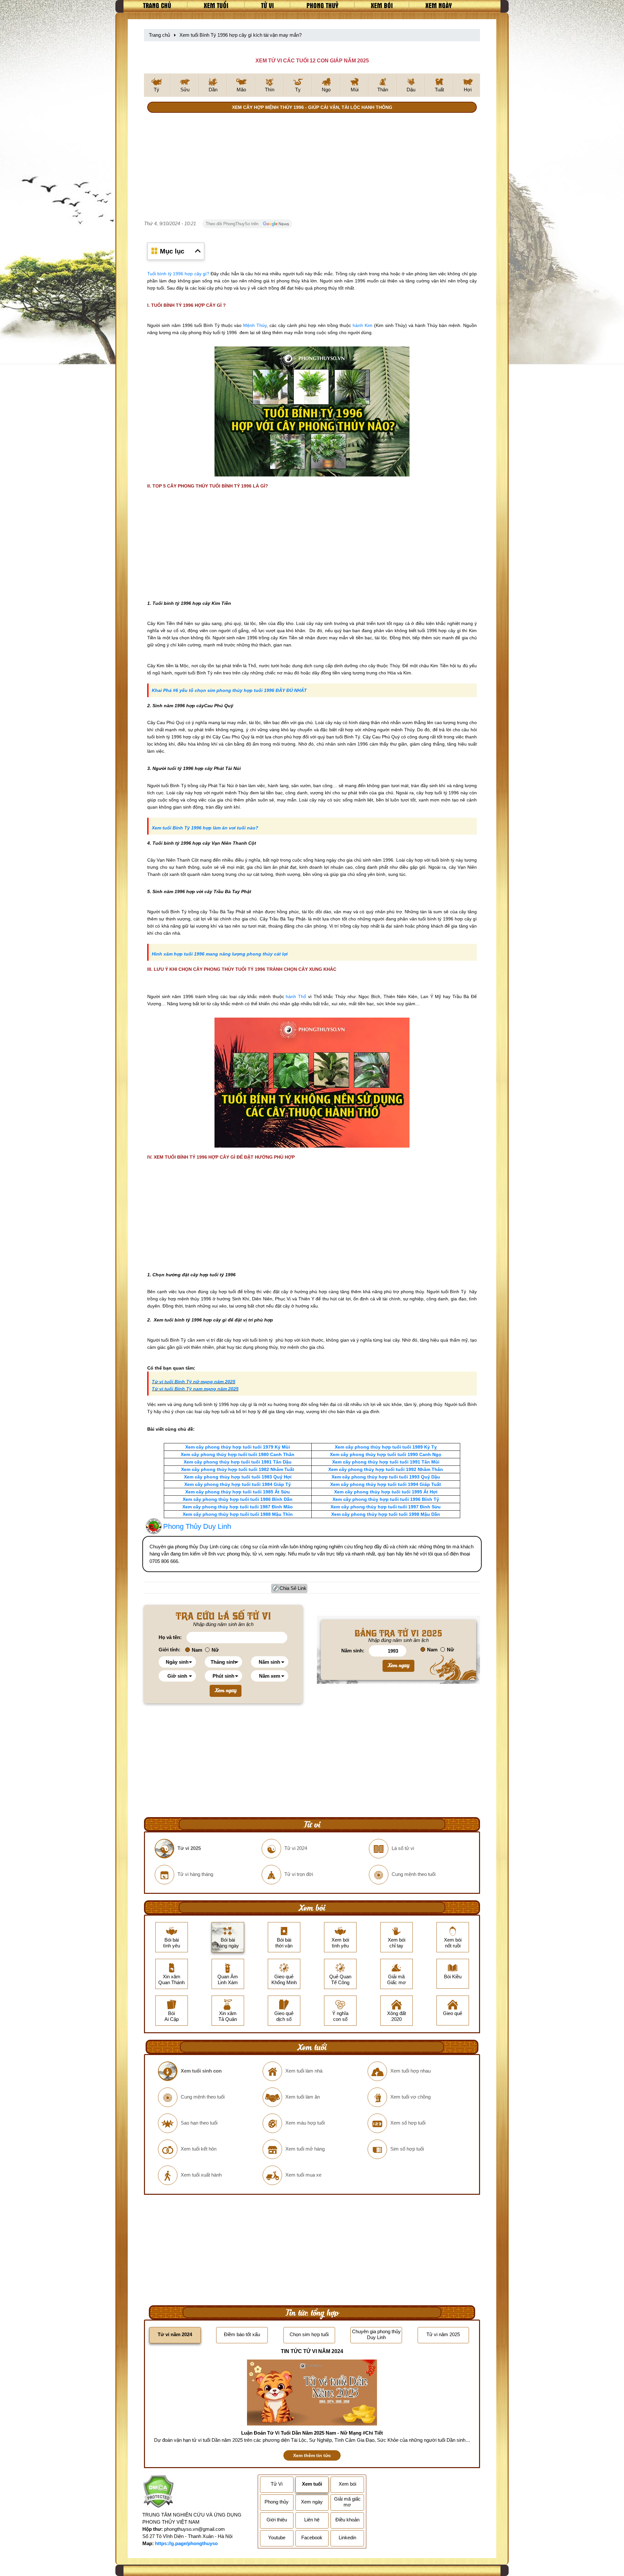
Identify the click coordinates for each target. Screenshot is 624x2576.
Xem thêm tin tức (312, 2455)
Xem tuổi (216, 5)
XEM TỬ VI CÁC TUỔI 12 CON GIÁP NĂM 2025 (312, 61)
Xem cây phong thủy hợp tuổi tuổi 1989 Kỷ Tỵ (386, 1447)
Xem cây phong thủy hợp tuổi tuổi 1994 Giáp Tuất (386, 1484)
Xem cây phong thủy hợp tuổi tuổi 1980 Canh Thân (238, 1454)
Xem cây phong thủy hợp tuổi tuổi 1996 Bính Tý (386, 1499)
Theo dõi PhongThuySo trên (233, 224)
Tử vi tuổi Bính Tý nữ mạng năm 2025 (194, 1382)
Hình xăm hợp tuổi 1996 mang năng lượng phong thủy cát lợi (220, 954)
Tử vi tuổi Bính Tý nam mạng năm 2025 (195, 1389)
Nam (197, 1650)
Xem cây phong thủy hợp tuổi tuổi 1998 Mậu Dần (386, 1514)
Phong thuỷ (322, 5)
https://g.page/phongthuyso (186, 2543)
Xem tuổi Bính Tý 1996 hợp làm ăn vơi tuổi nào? (205, 828)
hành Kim (363, 325)
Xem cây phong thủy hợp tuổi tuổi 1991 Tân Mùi (386, 1462)
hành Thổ (296, 996)
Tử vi (267, 5)
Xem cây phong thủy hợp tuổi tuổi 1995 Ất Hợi (386, 1492)
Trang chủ (157, 5)
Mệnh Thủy (255, 325)
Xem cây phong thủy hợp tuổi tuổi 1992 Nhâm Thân (386, 1469)
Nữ (215, 1650)
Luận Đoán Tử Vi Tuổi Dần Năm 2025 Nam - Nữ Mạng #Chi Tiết (312, 2433)
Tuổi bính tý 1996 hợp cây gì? (178, 274)
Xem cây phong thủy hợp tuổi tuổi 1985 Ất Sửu (238, 1492)
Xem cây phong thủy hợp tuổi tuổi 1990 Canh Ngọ (386, 1454)
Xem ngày (439, 5)
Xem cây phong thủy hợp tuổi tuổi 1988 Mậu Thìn (238, 1514)
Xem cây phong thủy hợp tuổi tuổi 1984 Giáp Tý (238, 1484)
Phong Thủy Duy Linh (197, 1526)
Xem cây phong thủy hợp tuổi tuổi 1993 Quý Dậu (386, 1477)
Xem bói (382, 5)
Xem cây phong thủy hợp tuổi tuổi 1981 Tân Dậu (238, 1462)
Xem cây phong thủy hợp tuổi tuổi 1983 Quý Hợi (238, 1477)
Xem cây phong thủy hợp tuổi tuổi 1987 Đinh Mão (238, 1507)
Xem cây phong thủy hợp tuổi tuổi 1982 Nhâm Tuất (238, 1469)
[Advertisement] (312, 167)
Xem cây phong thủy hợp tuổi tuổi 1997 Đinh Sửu (386, 1507)
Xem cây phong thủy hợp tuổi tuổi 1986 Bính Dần (238, 1499)
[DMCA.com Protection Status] (158, 2492)
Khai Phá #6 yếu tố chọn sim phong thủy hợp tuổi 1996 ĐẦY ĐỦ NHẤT (229, 690)
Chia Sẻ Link (293, 1588)
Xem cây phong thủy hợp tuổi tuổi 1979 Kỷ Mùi (238, 1447)
